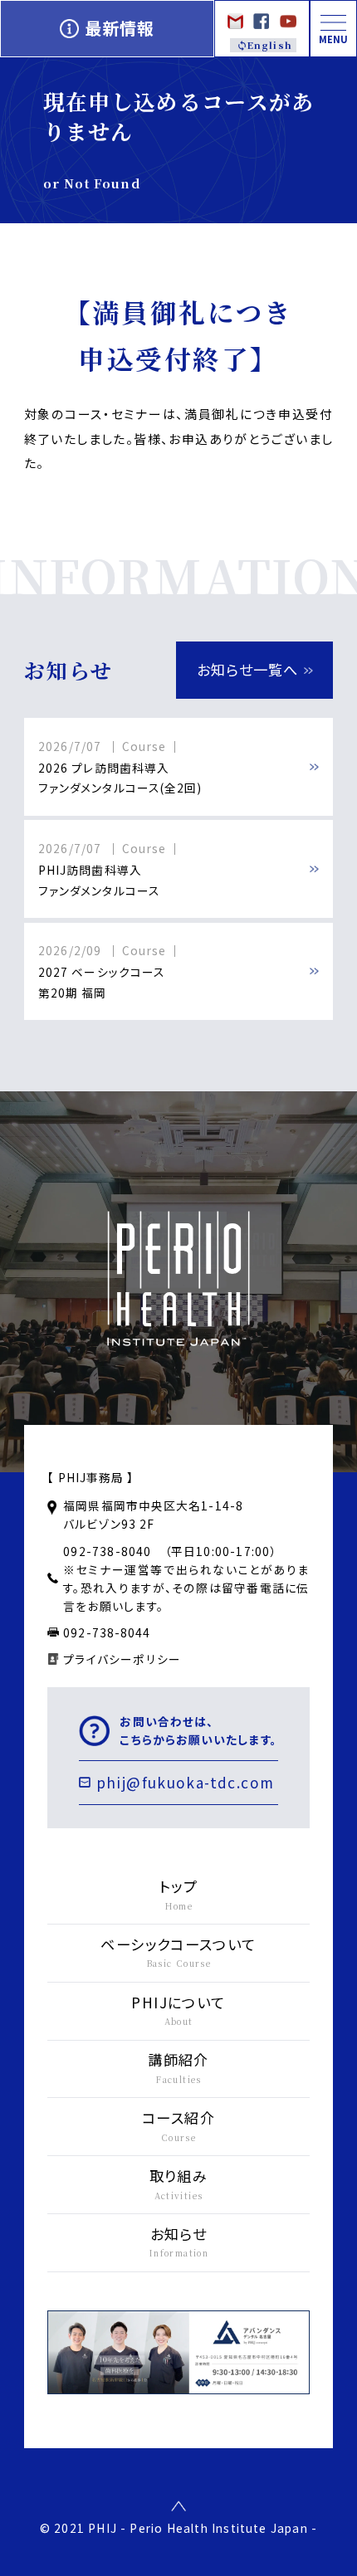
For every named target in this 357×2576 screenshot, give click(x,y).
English (269, 45)
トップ (178, 1894)
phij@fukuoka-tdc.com (186, 1782)
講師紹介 (178, 2067)
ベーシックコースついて (178, 1952)
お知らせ (178, 2242)
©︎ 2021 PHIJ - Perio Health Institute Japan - (178, 2528)
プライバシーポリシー (122, 1659)
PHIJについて (178, 2010)
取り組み (179, 2183)
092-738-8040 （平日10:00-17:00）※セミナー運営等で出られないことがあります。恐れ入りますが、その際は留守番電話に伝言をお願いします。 (186, 1578)
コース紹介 (178, 2125)
